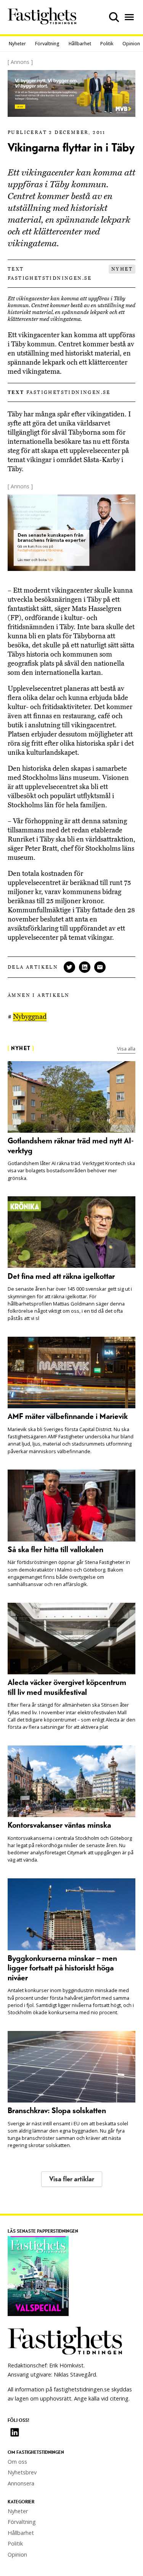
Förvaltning (47, 44)
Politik (107, 44)
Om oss (17, 2462)
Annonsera (21, 2483)
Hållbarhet (80, 44)
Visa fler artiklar (72, 2179)
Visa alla (126, 1049)
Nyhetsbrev (22, 2472)
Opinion (131, 44)
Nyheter (17, 44)
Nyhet (122, 269)
